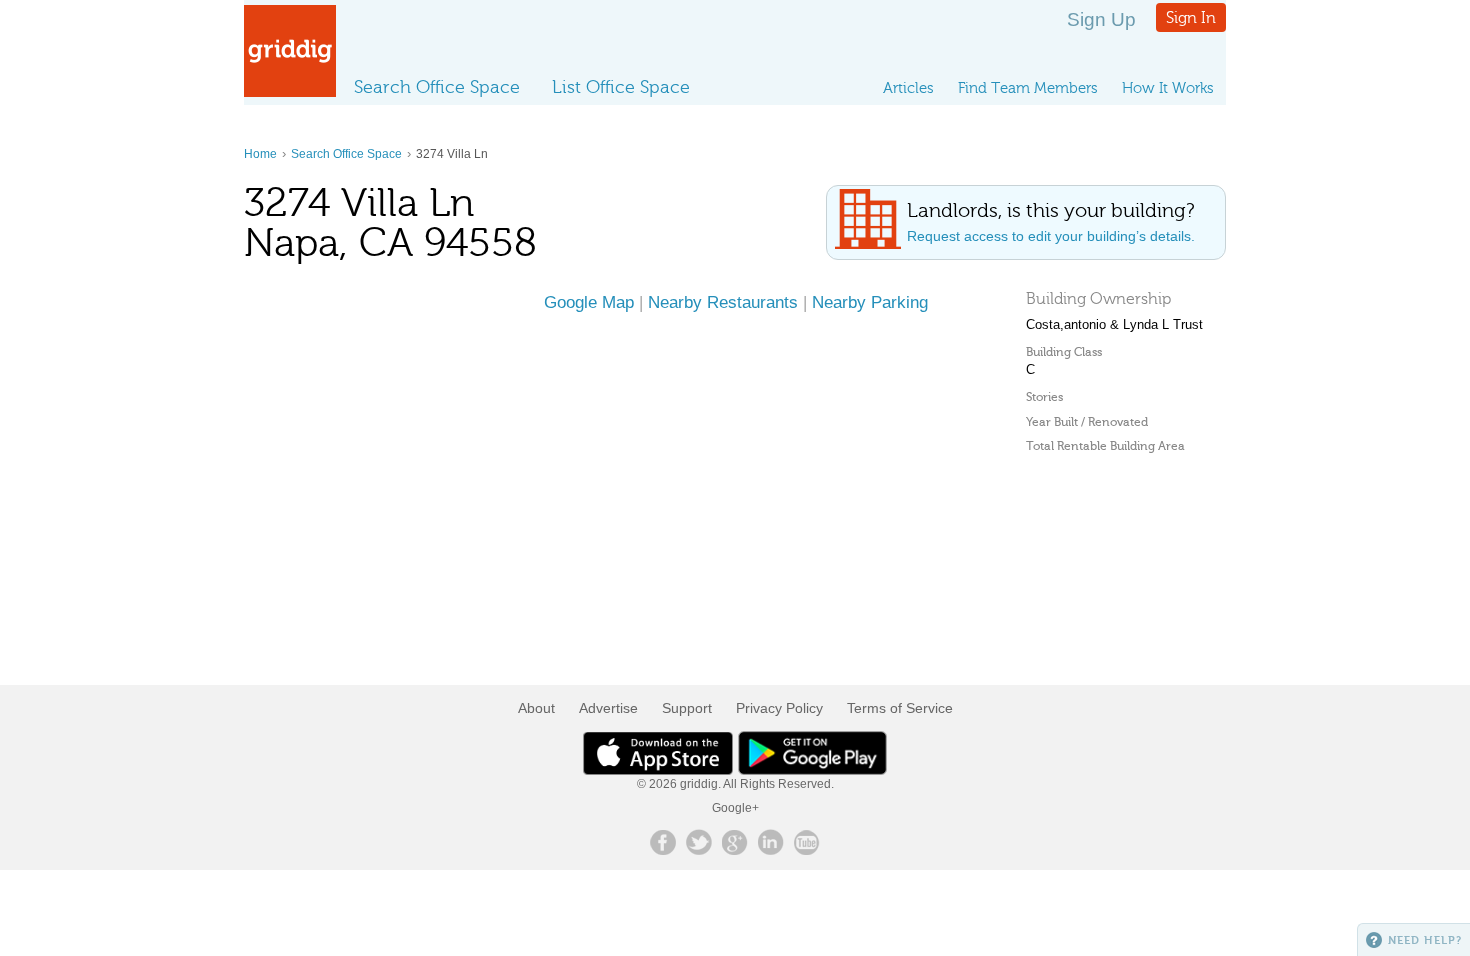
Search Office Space (437, 87)
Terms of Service (900, 708)
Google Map (589, 302)
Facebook (663, 842)
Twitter (699, 842)
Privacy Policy (779, 708)
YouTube (807, 842)
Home (260, 154)
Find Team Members (1028, 88)
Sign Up (1101, 19)
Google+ (735, 808)
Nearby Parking (870, 302)
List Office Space (621, 87)
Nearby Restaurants (723, 302)
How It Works (1168, 88)
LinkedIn (771, 842)
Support (687, 708)
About (536, 708)
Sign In (1191, 17)
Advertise (608, 708)
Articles (908, 88)
